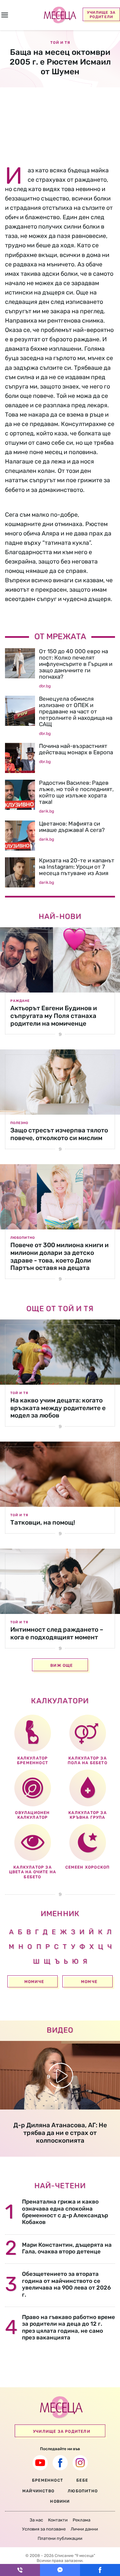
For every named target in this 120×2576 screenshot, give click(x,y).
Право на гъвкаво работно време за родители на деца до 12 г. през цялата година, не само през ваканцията (68, 2327)
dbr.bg (45, 686)
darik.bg (46, 811)
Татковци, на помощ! (43, 1522)
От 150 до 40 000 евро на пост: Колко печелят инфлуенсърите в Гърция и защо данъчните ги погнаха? (76, 664)
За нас (36, 2520)
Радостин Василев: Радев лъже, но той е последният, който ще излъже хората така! (76, 792)
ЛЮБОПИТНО (83, 2491)
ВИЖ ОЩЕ (61, 1665)
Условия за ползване (44, 2529)
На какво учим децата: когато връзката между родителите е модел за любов (58, 1408)
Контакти (58, 2520)
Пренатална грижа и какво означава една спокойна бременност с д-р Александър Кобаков (65, 2212)
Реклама (81, 2520)
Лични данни (84, 2529)
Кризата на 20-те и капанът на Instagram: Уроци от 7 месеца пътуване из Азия (77, 867)
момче (89, 1982)
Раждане (20, 1001)
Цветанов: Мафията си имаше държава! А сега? (72, 827)
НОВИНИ (60, 2501)
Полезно (19, 1123)
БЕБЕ (82, 2480)
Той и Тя (19, 1393)
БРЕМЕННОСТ (47, 2480)
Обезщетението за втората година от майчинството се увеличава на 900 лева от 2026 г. (66, 2284)
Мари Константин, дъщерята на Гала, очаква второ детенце (67, 2248)
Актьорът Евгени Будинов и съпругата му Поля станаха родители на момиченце (54, 1016)
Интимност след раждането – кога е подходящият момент (57, 1633)
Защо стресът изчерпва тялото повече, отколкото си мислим (59, 1134)
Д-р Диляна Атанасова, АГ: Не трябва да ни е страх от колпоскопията (60, 2133)
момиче (34, 1982)
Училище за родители (101, 15)
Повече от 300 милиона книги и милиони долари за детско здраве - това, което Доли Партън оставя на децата (59, 1256)
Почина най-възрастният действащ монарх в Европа (76, 749)
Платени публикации (60, 2538)
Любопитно (23, 1238)
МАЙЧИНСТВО (38, 2491)
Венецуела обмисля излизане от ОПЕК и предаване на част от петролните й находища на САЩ (76, 711)
